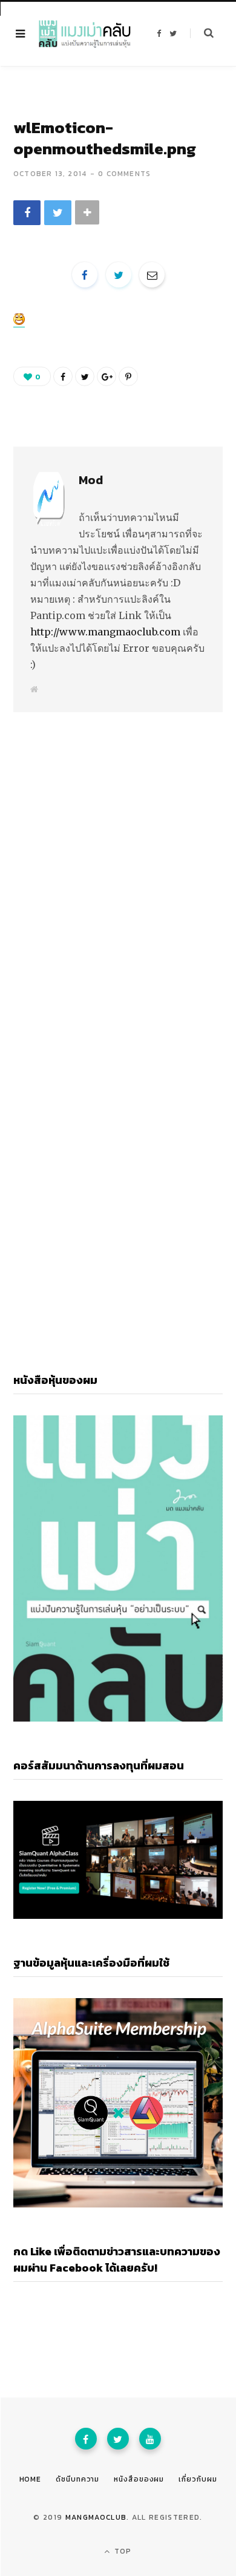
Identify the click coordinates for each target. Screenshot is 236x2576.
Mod (91, 480)
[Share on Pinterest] (128, 376)
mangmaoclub (96, 2517)
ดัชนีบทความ (77, 2479)
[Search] (202, 33)
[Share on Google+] (107, 376)
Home (31, 2479)
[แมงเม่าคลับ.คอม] (85, 34)
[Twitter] (118, 2439)
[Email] (152, 275)
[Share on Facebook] (27, 213)
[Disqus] (118, 860)
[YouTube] (150, 2439)
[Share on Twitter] (58, 213)
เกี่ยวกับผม (198, 2479)
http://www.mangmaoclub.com (105, 632)
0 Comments (124, 174)
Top (122, 2551)
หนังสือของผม (139, 2479)
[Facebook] (86, 2439)
